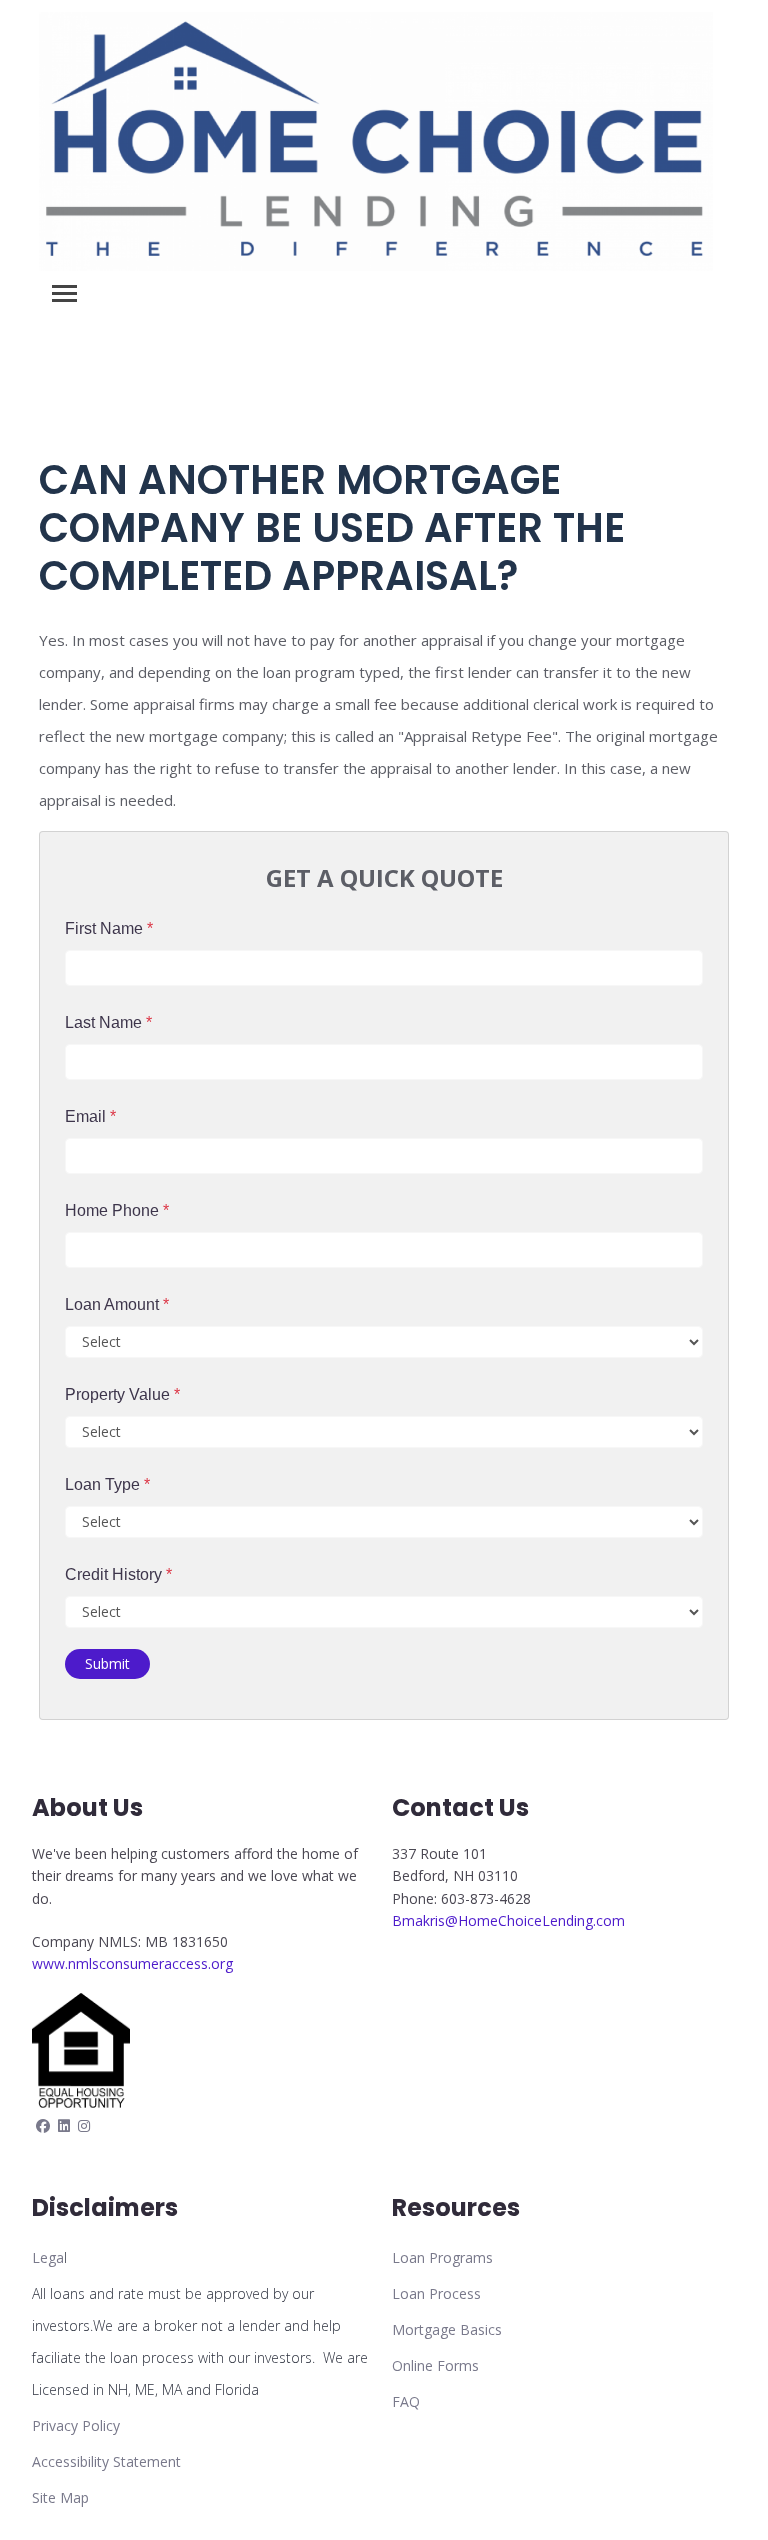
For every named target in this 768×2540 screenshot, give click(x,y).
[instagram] (84, 2125)
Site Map (60, 2497)
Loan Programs (442, 2257)
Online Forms (435, 2365)
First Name (109, 928)
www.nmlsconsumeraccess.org (132, 1963)
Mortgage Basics (447, 2329)
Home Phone (117, 1210)
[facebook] (43, 2125)
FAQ (406, 2401)
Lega (48, 2257)
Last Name (108, 1022)
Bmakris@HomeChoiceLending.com (508, 1920)
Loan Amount (117, 1304)
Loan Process (436, 2293)
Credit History (118, 1574)
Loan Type (107, 1484)
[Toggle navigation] (64, 293)
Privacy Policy (76, 2425)
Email (90, 1116)
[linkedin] (64, 2125)
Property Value (122, 1394)
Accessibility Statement (106, 2461)
